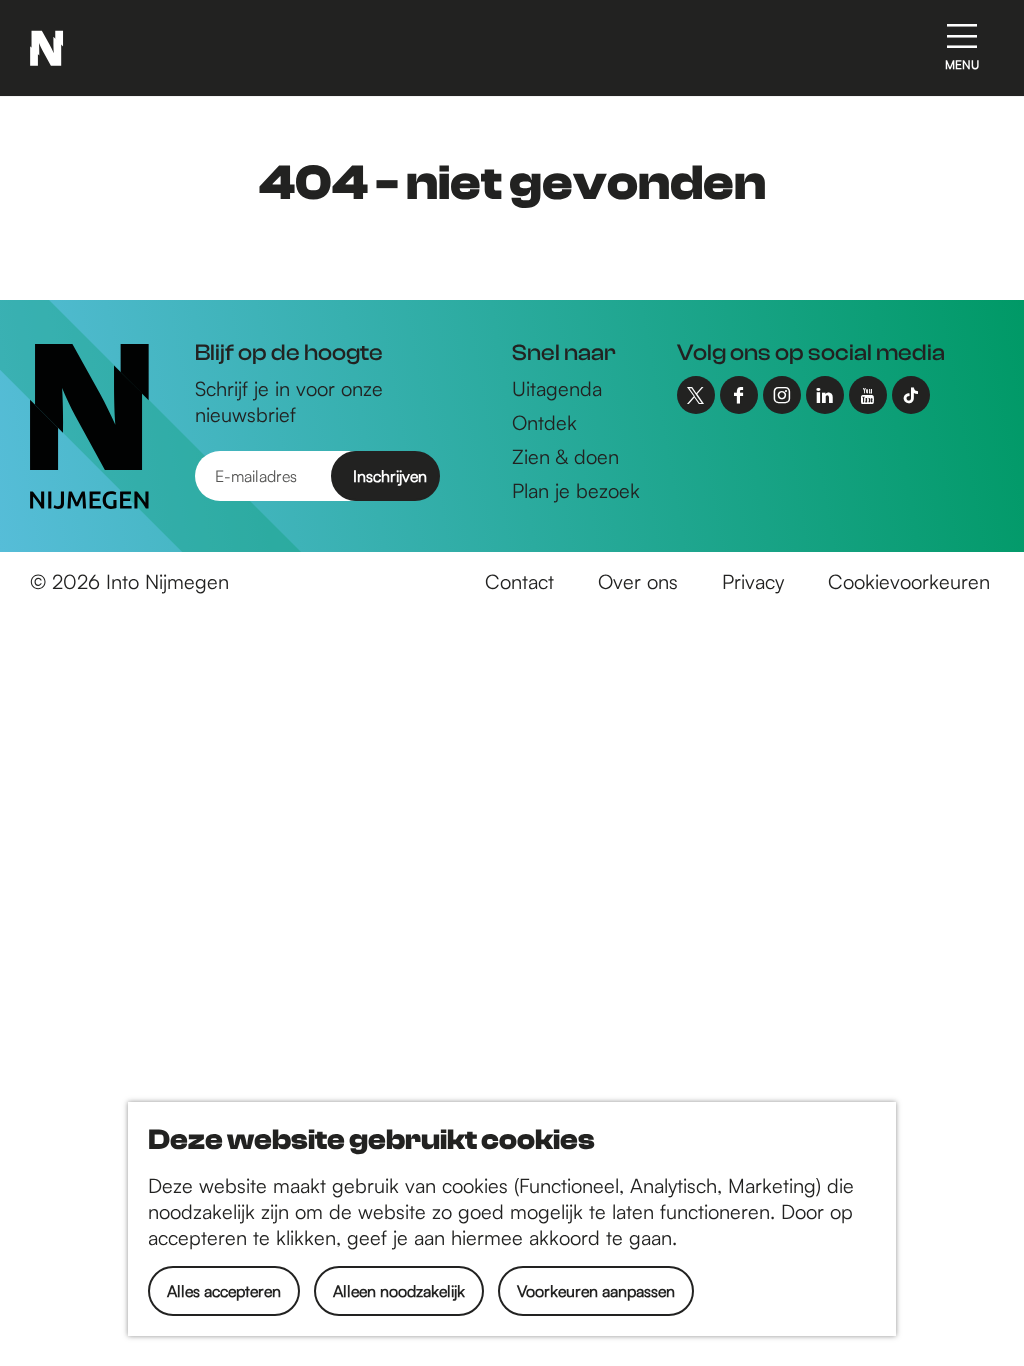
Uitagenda (557, 388)
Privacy (753, 581)
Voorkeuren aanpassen (596, 1291)
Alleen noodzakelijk (399, 1291)
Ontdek (544, 422)
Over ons (638, 581)
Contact (519, 581)
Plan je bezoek (576, 490)
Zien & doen (565, 456)
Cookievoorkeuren (909, 581)
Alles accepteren (224, 1291)
